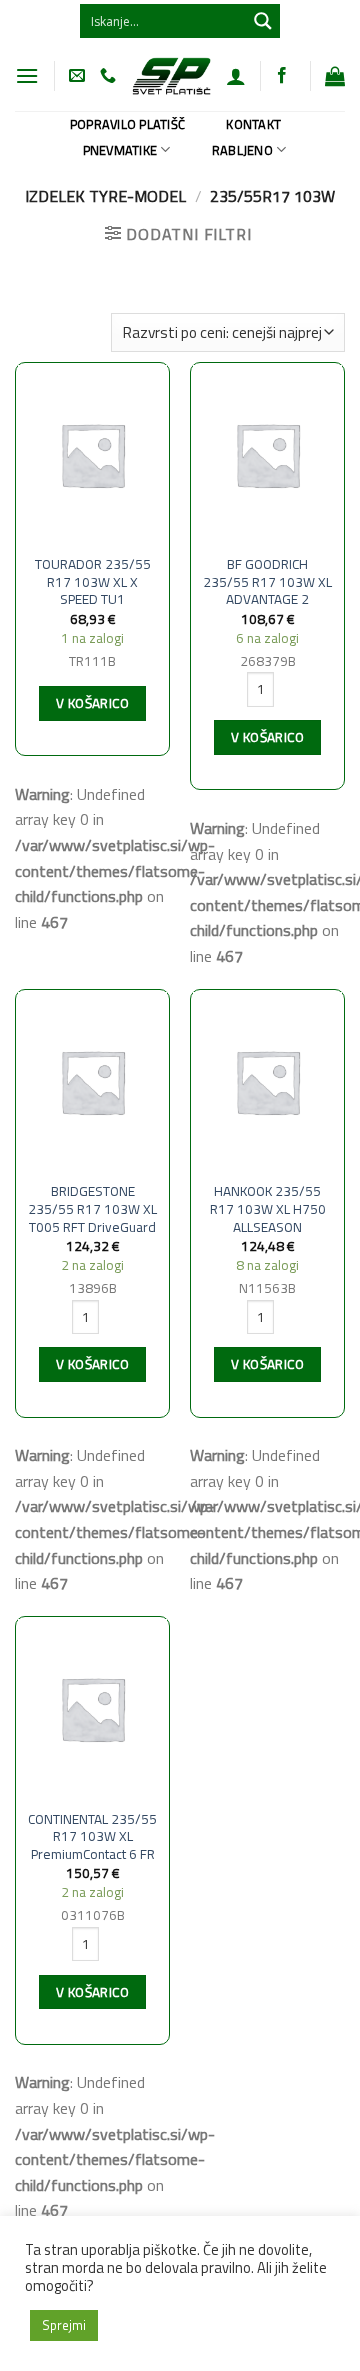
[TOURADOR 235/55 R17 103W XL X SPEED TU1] (92, 454)
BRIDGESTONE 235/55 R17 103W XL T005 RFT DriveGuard (92, 1209)
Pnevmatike (120, 150)
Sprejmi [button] (64, 2325)
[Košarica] (335, 76)
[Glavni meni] (27, 75)
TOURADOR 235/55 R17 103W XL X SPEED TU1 (93, 582)
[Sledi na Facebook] (282, 76)
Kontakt (253, 124)
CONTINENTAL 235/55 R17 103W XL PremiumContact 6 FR (92, 1837)
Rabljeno (242, 150)
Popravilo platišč (127, 124)
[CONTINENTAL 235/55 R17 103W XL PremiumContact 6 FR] (92, 1708)
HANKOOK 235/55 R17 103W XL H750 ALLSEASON (268, 1209)
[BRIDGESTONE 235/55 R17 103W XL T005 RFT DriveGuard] (92, 1081)
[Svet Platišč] (171, 75)
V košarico (92, 703)
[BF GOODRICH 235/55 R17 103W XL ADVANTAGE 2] (267, 454)
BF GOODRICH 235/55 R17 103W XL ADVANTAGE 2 (267, 582)
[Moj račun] (236, 76)
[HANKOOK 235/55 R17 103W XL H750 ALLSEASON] (267, 1081)
